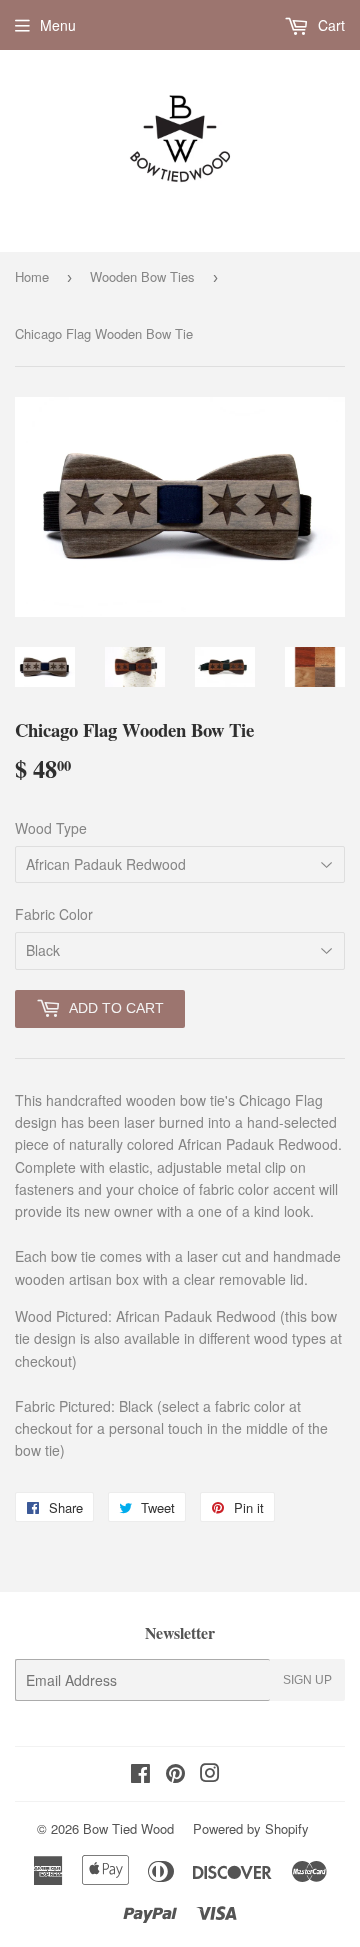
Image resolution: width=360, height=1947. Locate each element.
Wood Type (51, 828)
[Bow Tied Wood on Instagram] (210, 1775)
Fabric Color (54, 914)
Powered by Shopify (251, 1828)
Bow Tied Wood (128, 1828)
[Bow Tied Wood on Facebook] (140, 1775)
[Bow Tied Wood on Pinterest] (175, 1775)
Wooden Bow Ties (142, 276)
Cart (329, 25)
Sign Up (307, 1680)
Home (32, 276)
